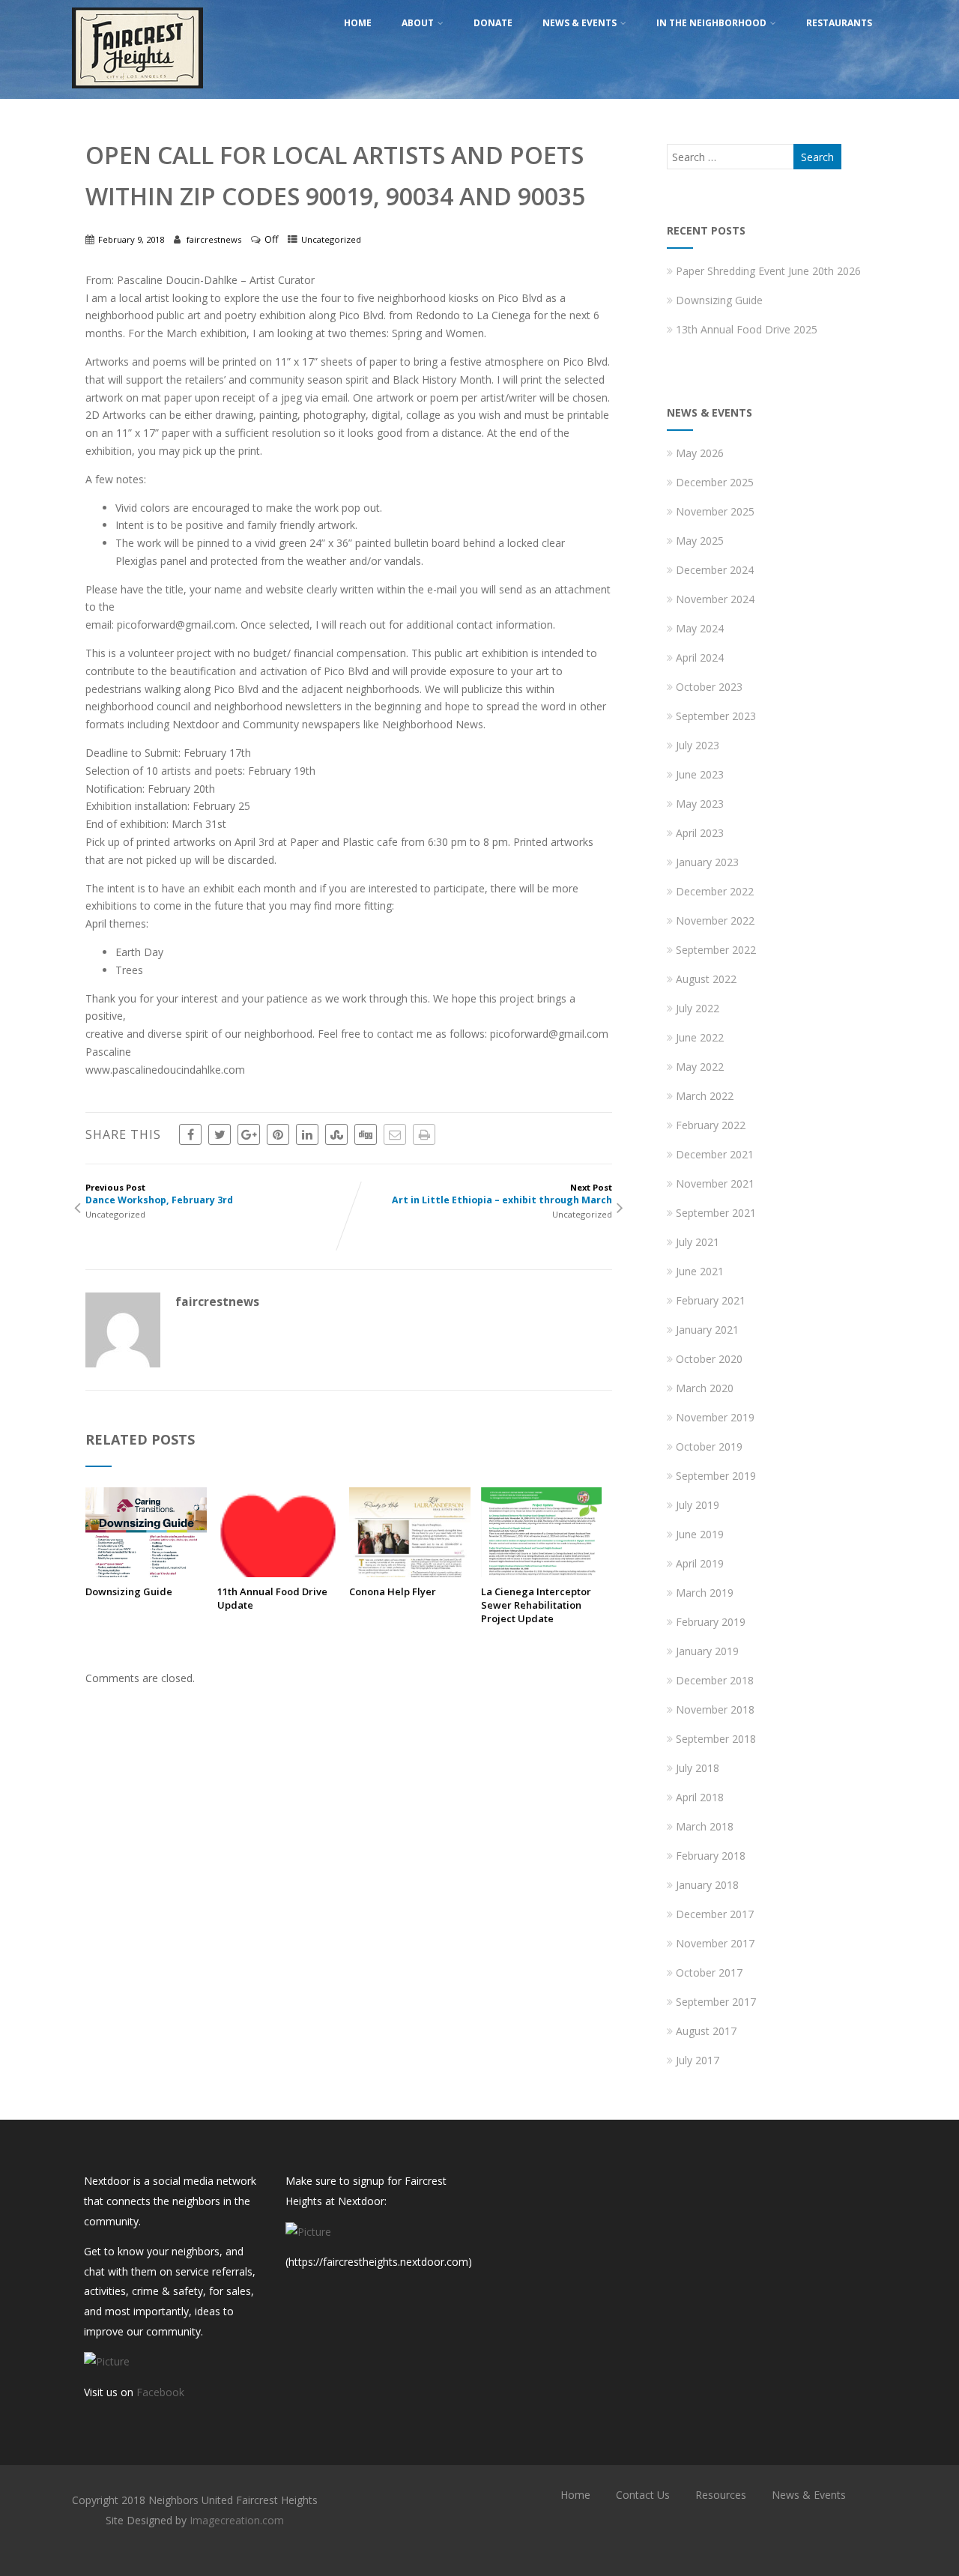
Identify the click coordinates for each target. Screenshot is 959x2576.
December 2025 (715, 482)
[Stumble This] (336, 1134)
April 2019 (700, 1563)
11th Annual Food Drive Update (272, 1598)
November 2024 (715, 599)
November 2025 (715, 511)
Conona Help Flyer (393, 1591)
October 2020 (709, 1359)
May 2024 (700, 628)
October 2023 (709, 687)
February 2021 (711, 1300)
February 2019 (711, 1622)
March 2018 (705, 1826)
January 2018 (707, 1885)
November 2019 (715, 1417)
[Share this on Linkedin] (307, 1134)
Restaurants (839, 23)
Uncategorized (331, 239)
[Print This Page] (424, 1134)
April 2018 (700, 1797)
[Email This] (395, 1134)
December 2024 (715, 570)
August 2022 (706, 979)
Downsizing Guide (129, 1591)
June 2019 (700, 1534)
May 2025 (700, 541)
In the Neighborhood (711, 23)
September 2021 (716, 1213)
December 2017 (715, 1914)
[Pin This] (278, 1134)
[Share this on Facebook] (190, 1134)
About (418, 23)
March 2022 (705, 1096)
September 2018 (716, 1739)
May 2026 (700, 453)
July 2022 (698, 1008)
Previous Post (159, 1194)
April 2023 (700, 833)
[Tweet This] (220, 1134)
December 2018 (715, 1680)
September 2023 (716, 716)
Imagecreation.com (237, 2520)
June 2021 (700, 1271)
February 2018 (711, 1856)
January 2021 (707, 1330)
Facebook (160, 2392)
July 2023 (698, 745)
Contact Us (643, 2495)
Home (358, 23)
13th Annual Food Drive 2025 (747, 329)
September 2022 (716, 950)
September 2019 (716, 1476)
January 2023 (707, 862)
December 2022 (715, 891)
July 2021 (698, 1242)
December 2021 (715, 1154)
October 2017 (709, 1972)
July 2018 (698, 1768)
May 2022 (700, 1067)
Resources (721, 2495)
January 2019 (707, 1651)
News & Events (580, 23)
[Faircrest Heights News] (137, 92)
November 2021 (715, 1183)
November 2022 (715, 920)
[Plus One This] (249, 1134)
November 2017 (715, 1943)
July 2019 (698, 1505)
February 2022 (711, 1125)
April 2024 (700, 657)
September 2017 (716, 2002)
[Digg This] (366, 1134)
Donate (493, 23)
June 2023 (700, 774)
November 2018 (715, 1709)
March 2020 (705, 1388)
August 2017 (706, 2031)
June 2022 (700, 1037)
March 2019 (705, 1593)
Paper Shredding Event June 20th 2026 (768, 271)
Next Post (502, 1194)
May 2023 (700, 804)
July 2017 (698, 2060)
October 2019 (709, 1446)
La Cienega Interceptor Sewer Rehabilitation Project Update (536, 1605)
